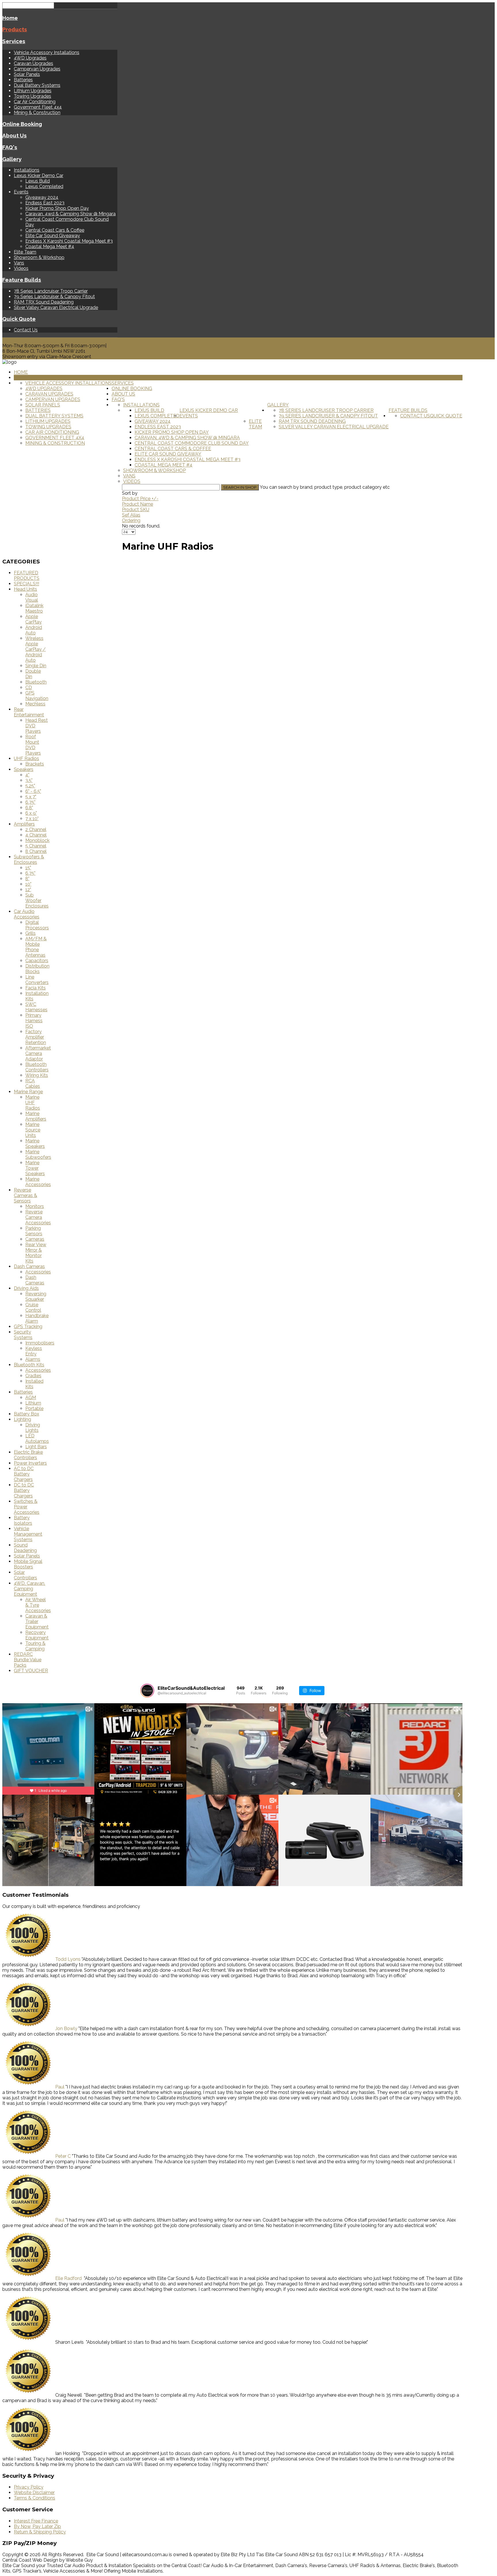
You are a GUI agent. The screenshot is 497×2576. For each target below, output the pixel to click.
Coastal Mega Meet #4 (50, 247)
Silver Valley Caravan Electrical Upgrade (56, 307)
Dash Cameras (29, 1266)
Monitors (35, 1206)
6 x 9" (31, 813)
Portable (34, 1408)
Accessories (38, 1272)
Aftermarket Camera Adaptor (38, 1053)
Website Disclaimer (34, 2492)
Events (21, 192)
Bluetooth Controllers (37, 1067)
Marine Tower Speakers (35, 1168)
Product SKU (136, 510)
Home (10, 18)
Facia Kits (36, 988)
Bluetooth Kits (29, 1365)
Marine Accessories (38, 1182)
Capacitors (37, 961)
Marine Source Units (33, 1130)
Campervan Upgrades (37, 69)
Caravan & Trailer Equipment (37, 1621)
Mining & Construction (37, 113)
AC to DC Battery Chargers (24, 1474)
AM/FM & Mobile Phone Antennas (36, 947)
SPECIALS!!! (26, 584)
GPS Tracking (28, 1327)
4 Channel (36, 835)
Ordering (131, 520)
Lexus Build (38, 181)
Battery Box (26, 1414)
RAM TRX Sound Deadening (44, 302)
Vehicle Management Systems (28, 1534)
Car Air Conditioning (35, 102)
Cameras (35, 1239)
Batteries (23, 80)
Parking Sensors (34, 1231)
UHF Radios (26, 758)
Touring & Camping (35, 1646)
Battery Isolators (23, 1520)
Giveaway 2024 (42, 197)
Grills (30, 933)
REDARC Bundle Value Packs (28, 1660)
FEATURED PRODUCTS (27, 576)
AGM (31, 1398)
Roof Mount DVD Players (33, 745)
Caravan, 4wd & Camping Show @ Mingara (70, 214)
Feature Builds (22, 280)
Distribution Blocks (37, 969)
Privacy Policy (29, 2487)
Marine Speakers (35, 1144)
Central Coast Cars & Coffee (55, 230)
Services (14, 41)
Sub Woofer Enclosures (37, 900)
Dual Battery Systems (37, 85)
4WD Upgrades (30, 58)
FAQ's (10, 147)
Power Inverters (30, 1463)
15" (28, 868)
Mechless (35, 704)
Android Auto (34, 630)
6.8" (29, 808)
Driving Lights (33, 1428)
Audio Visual (32, 597)
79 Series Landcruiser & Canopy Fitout (54, 297)
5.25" (30, 786)
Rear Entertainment (29, 712)
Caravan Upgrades (34, 63)
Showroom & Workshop (39, 257)
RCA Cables (33, 1083)
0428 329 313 (17, 340)
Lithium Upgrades (33, 91)
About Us (15, 135)
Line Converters (37, 980)
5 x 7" (31, 797)
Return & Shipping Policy (40, 2532)
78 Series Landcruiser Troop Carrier (51, 291)
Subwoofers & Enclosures (29, 860)
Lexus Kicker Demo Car (39, 175)
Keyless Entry (34, 1351)
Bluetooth (36, 682)
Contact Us (26, 330)
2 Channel (36, 829)
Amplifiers (24, 824)
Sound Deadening (25, 1548)
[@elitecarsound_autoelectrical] (147, 1691)
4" (27, 775)
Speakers (24, 769)
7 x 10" (32, 819)
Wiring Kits (37, 1075)
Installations (27, 170)
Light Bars (36, 1447)
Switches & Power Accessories (27, 1507)
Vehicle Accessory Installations (47, 52)
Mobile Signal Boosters (28, 1564)
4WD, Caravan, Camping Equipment (29, 1589)
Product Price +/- (140, 499)
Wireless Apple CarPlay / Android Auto (36, 649)
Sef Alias (131, 515)
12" (28, 890)
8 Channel (36, 851)
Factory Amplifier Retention (36, 1037)
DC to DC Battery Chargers (24, 1490)
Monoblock (37, 840)
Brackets (35, 764)
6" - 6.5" (33, 791)
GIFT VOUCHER (31, 1671)
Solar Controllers (25, 1575)
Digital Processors (37, 925)
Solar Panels (27, 74)
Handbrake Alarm (37, 1318)
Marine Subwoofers (38, 1154)
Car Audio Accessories (27, 914)
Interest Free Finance (36, 2521)
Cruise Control (33, 1307)
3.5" (29, 780)
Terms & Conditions (35, 2498)
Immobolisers (40, 1343)
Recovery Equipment (37, 1635)
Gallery (12, 159)
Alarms (33, 1359)
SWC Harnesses (36, 1007)
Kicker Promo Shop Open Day (57, 208)
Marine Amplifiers (36, 1116)
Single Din (36, 666)
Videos (21, 268)
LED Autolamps (37, 1438)
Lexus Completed (44, 186)
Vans (19, 263)
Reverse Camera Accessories (38, 1217)
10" (28, 884)
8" (27, 879)
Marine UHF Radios (33, 1103)
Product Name (137, 504)
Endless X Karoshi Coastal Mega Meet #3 (69, 241)
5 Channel (36, 846)
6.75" (30, 802)
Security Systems (23, 1335)
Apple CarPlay (34, 619)
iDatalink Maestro (34, 608)
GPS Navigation (37, 696)
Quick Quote (19, 319)
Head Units (25, 589)
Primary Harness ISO (34, 1021)
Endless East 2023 (45, 203)
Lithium (33, 1403)
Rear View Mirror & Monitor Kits (36, 1253)
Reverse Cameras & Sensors (25, 1195)
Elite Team (25, 252)
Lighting (22, 1419)
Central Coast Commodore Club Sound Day (192, 443)
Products (15, 29)
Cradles (33, 1376)
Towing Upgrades (33, 96)
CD (29, 687)
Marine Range (28, 1092)
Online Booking (22, 124)
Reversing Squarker (36, 1296)
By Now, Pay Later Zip (37, 2526)
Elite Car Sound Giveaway (53, 236)
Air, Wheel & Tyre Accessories (38, 1605)
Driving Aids (26, 1288)
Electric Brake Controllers (28, 1455)
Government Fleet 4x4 (38, 107)
